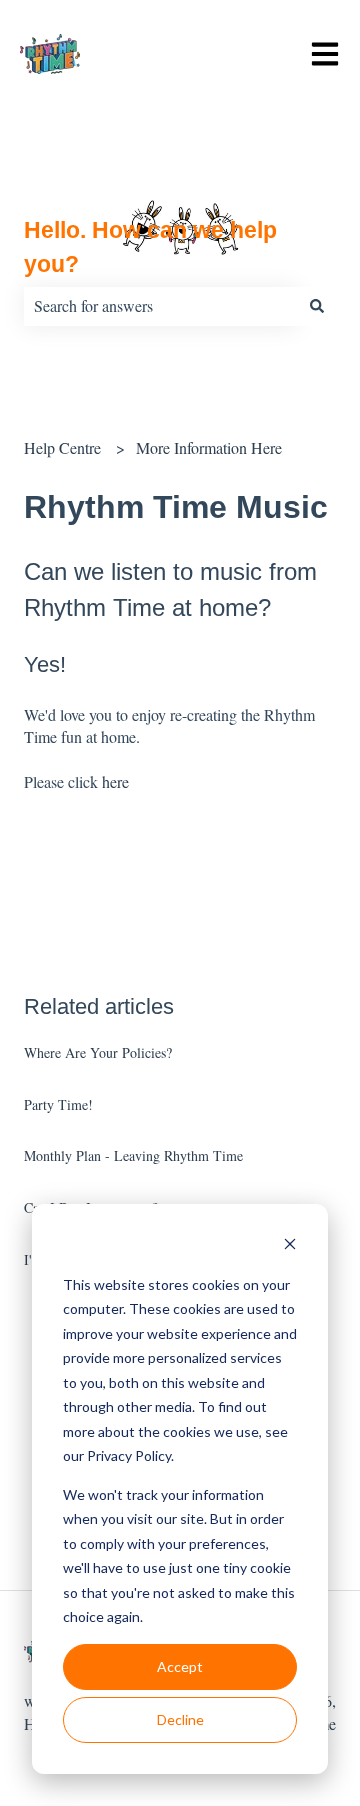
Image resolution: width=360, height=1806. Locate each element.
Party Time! (58, 1104)
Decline (180, 1719)
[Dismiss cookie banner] (290, 1246)
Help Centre (62, 447)
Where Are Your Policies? (98, 1052)
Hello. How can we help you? (150, 247)
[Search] (317, 306)
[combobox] (161, 306)
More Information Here (209, 447)
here (115, 781)
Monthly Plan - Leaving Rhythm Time (133, 1155)
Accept (180, 1666)
